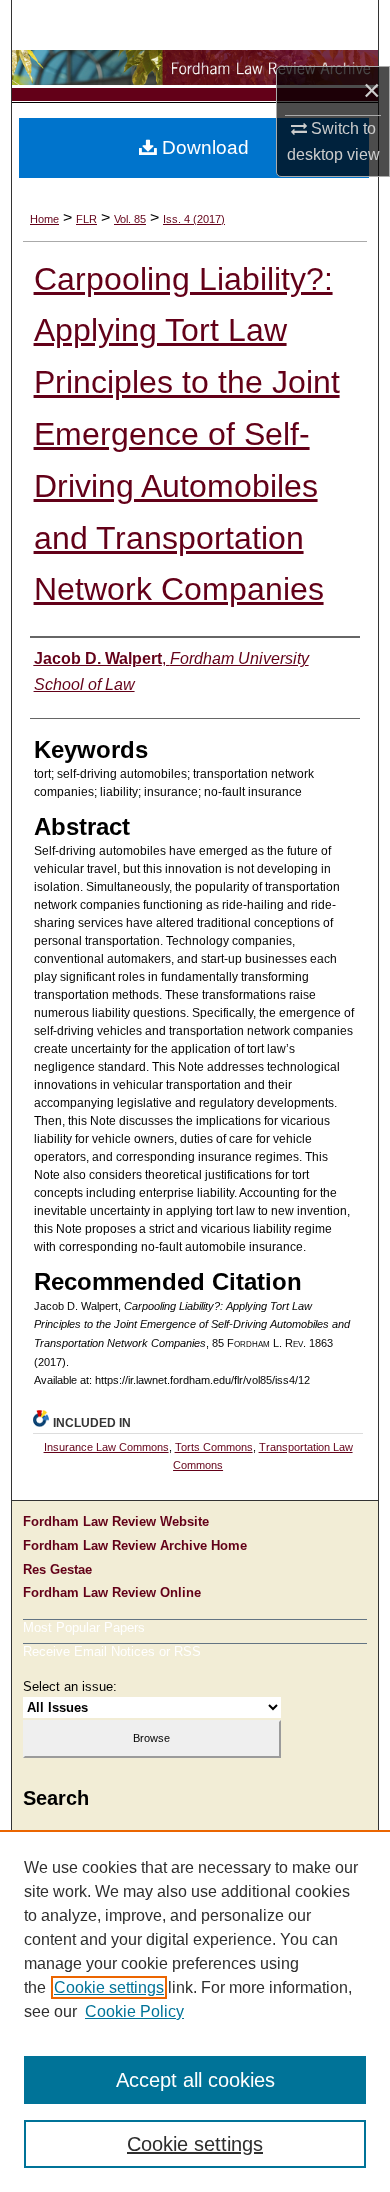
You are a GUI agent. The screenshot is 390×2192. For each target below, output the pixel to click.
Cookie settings (109, 1987)
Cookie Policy (134, 2011)
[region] (195, 2011)
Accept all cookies (195, 2080)
